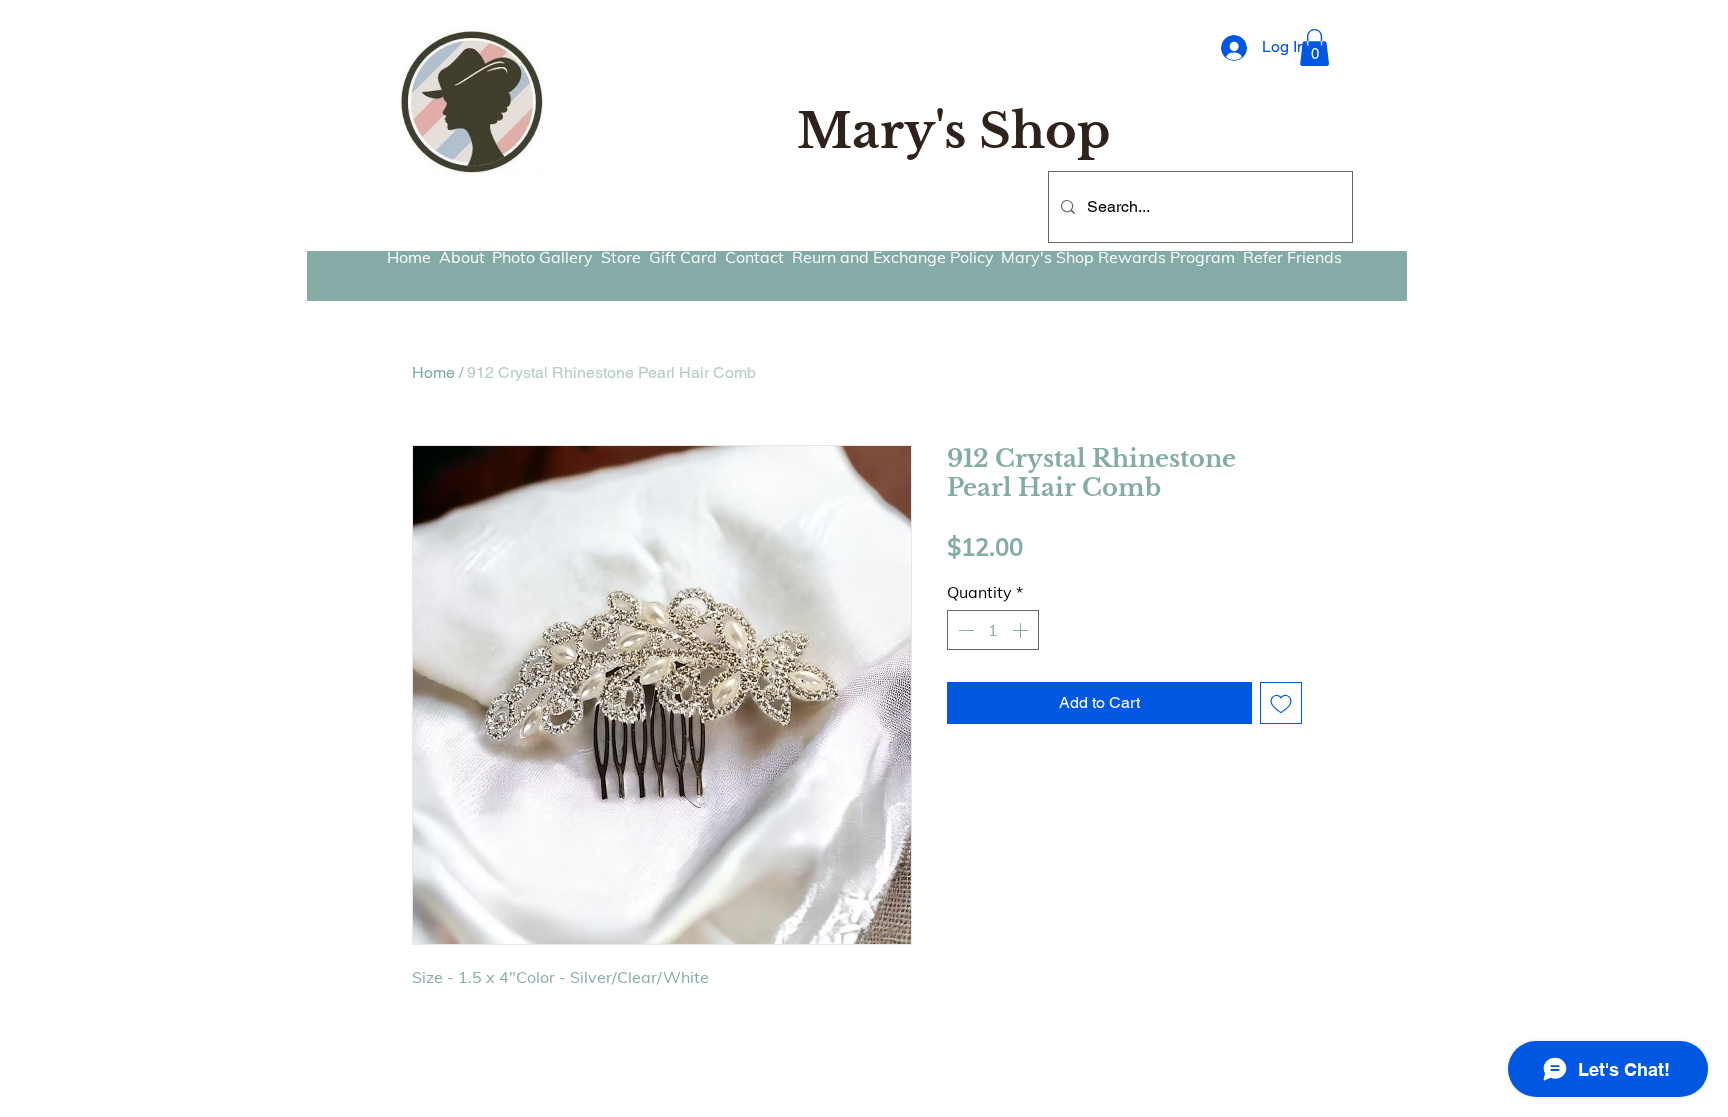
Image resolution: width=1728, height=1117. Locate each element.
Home (433, 372)
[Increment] (1022, 630)
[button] (1314, 47)
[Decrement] (964, 630)
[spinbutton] (993, 630)
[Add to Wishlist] (1281, 703)
